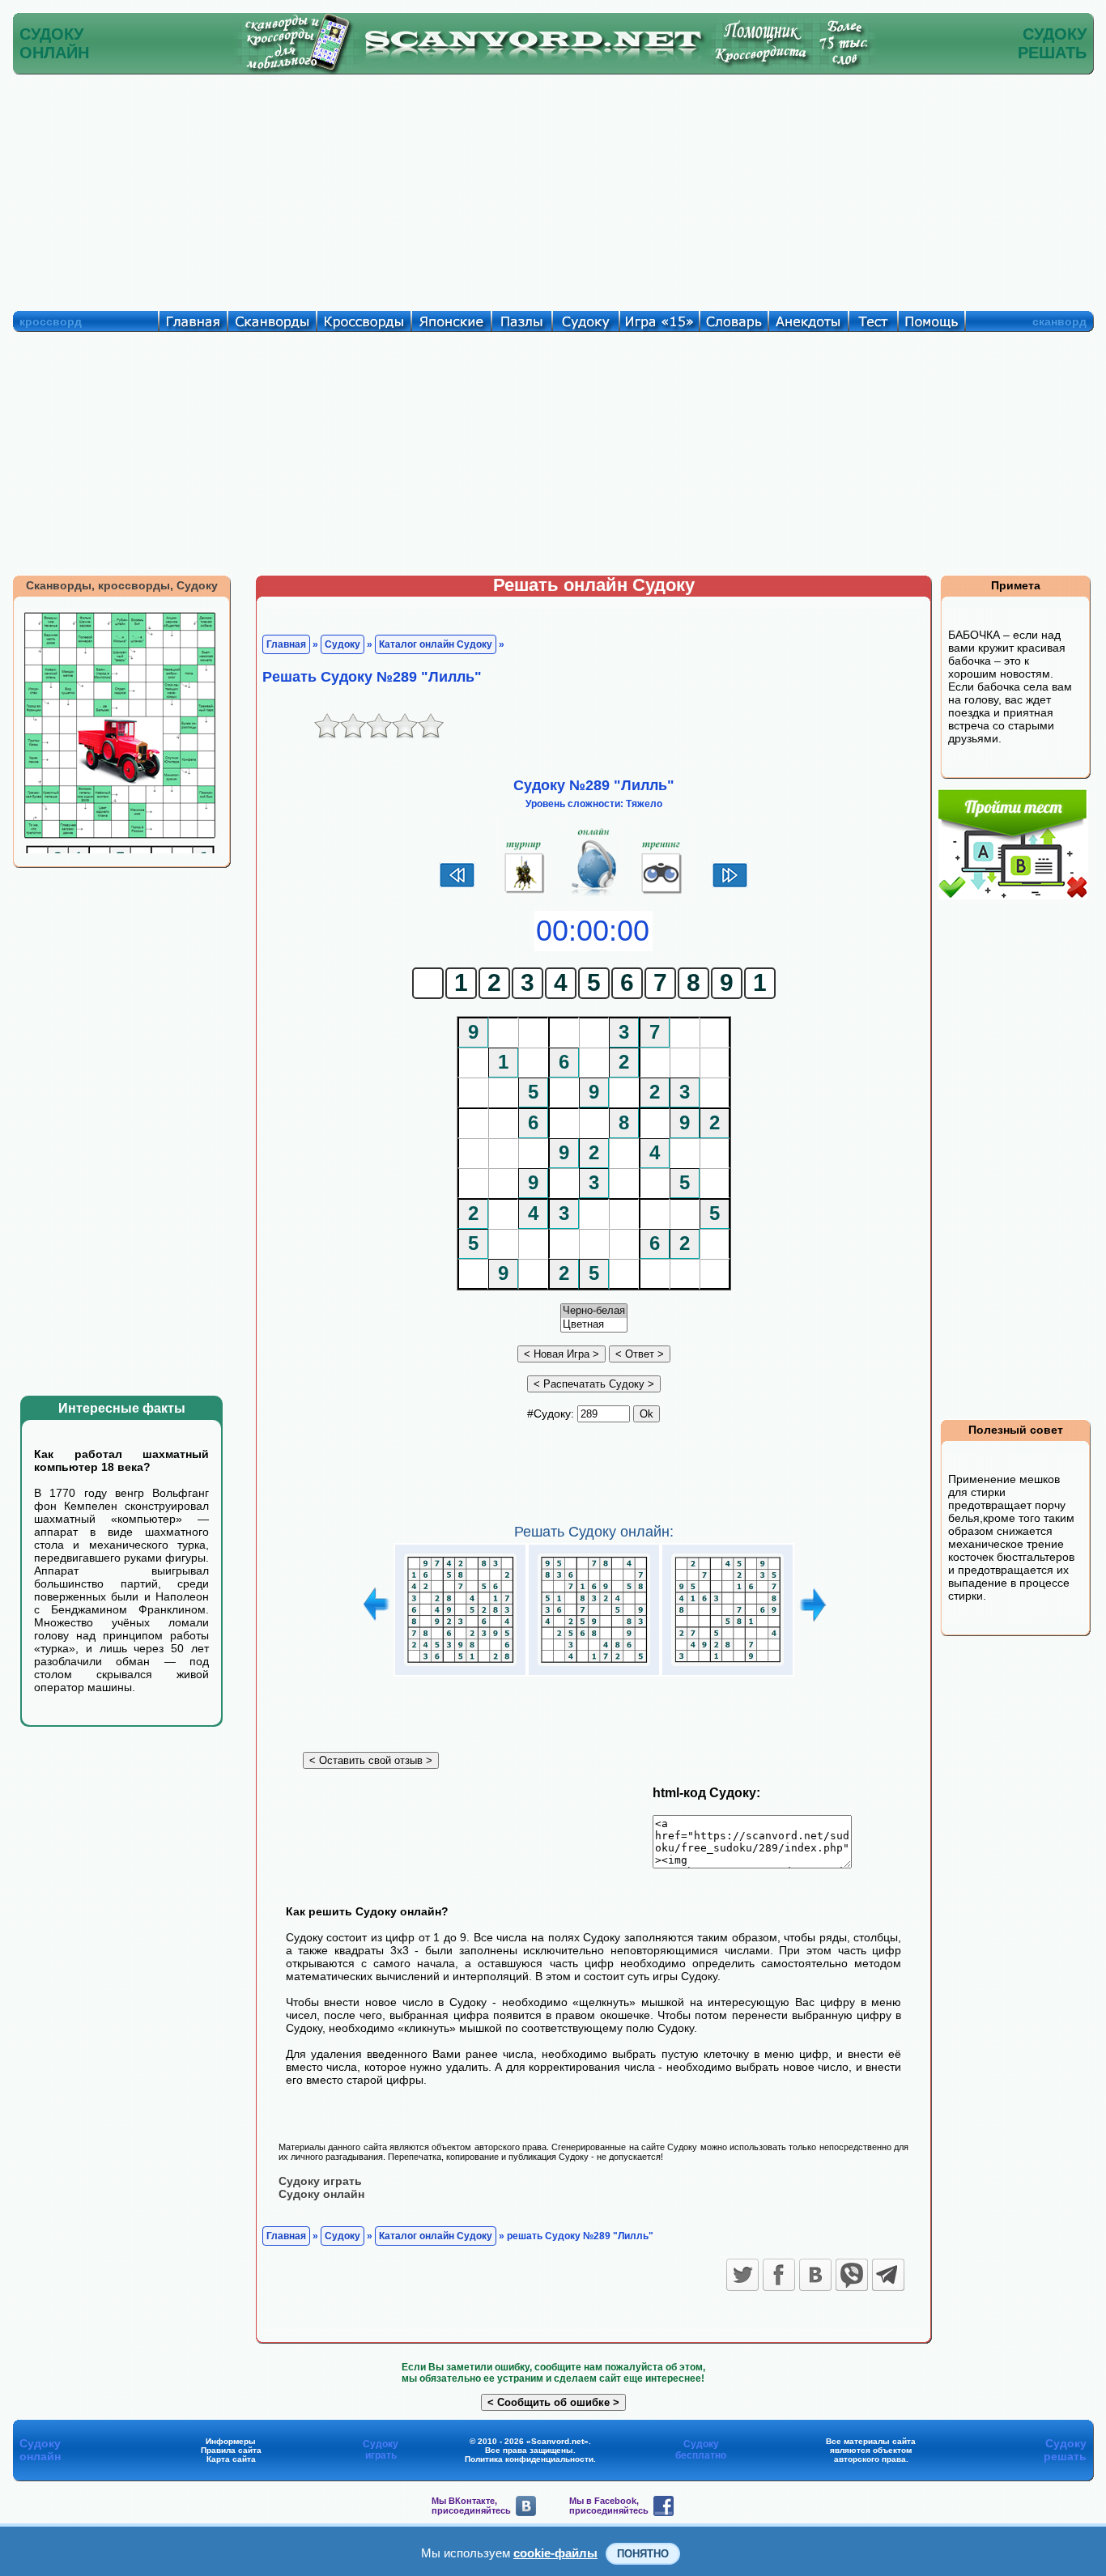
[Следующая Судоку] (730, 886)
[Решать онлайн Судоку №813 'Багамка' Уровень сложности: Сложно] (727, 1666)
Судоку (342, 644)
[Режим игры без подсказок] (525, 894)
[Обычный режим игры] (594, 894)
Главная (286, 644)
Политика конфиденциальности (529, 2459)
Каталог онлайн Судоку (436, 644)
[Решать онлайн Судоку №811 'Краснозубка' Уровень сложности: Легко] (460, 1666)
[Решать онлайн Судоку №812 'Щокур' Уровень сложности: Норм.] (594, 1666)
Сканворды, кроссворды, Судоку (122, 585)
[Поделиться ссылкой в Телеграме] (888, 2275)
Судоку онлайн (321, 2194)
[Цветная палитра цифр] (594, 1325)
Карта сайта (231, 2459)
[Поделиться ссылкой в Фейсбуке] (779, 2275)
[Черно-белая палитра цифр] (594, 1311)
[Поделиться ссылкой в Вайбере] (852, 2275)
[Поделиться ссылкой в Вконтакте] (815, 2275)
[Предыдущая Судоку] (457, 886)
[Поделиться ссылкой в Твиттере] (742, 2275)
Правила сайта (231, 2450)
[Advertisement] (553, 189)
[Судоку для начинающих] (662, 894)
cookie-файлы (555, 2553)
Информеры (231, 2441)
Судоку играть (320, 2181)
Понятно (643, 2554)
